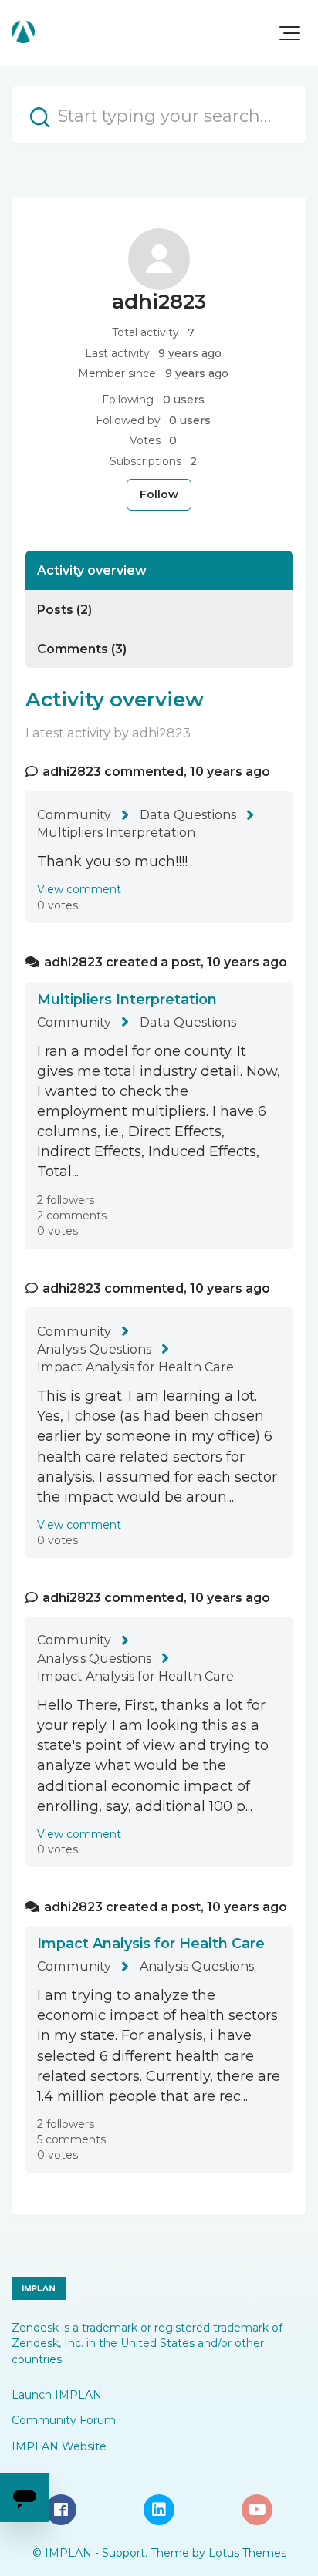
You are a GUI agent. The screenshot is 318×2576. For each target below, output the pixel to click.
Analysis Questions (94, 1349)
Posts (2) (64, 609)
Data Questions (188, 814)
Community (74, 814)
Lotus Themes (247, 2553)
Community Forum (64, 2420)
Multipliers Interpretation (116, 832)
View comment (79, 889)
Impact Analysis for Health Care (135, 1367)
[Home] (23, 32)
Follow (159, 494)
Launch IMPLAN (57, 2395)
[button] (290, 33)
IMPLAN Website (59, 2446)
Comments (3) (82, 649)
